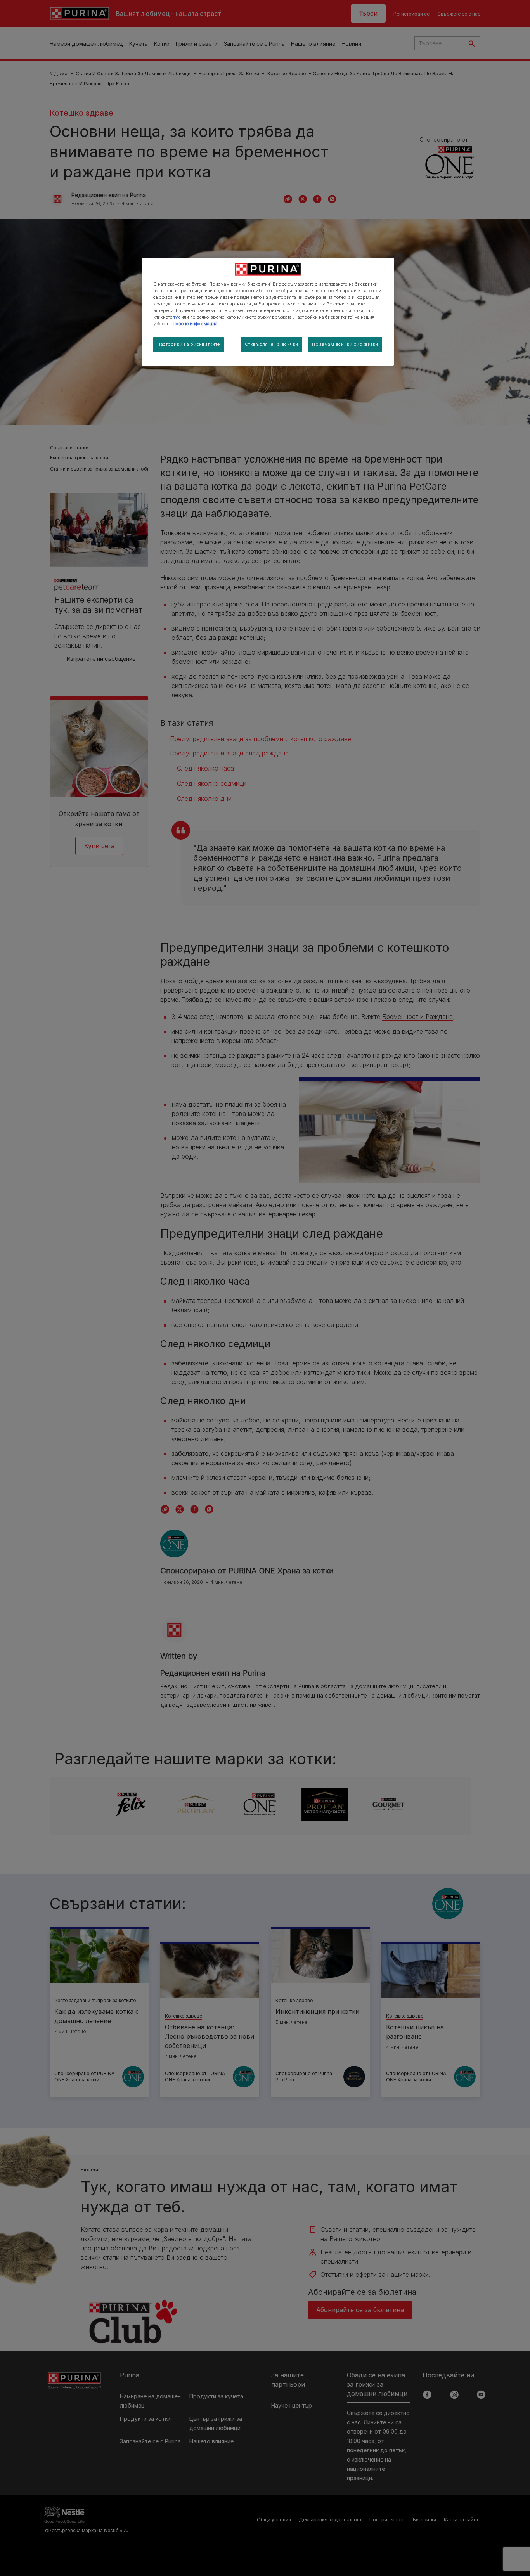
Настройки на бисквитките (189, 344)
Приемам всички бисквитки (345, 344)
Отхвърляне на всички (272, 344)
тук (177, 317)
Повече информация (195, 324)
